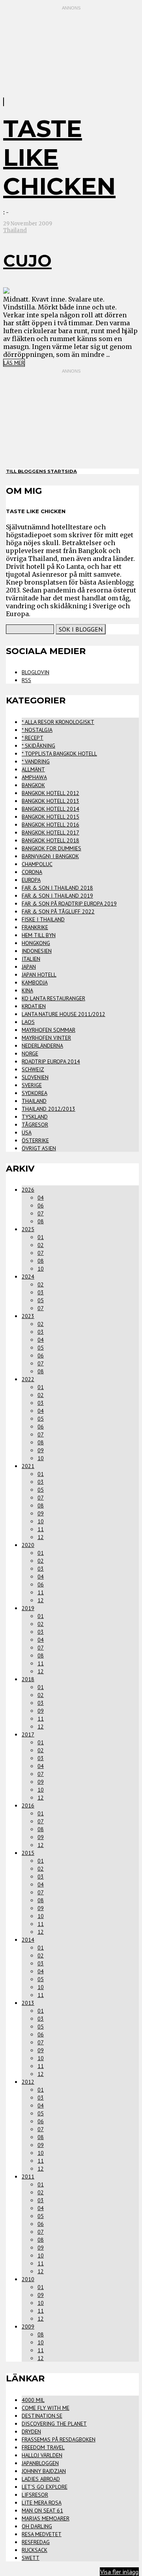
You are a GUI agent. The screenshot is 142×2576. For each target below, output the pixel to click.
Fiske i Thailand (43, 919)
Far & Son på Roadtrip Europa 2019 (69, 904)
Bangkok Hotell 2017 (50, 832)
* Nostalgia (37, 730)
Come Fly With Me (46, 2408)
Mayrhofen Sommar (49, 1030)
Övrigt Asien (39, 1148)
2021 (28, 1466)
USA (27, 1132)
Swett (31, 2558)
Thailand (15, 230)
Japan (29, 967)
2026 (28, 1190)
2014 (28, 1940)
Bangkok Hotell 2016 (50, 825)
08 (41, 1221)
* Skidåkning (38, 746)
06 (41, 1206)
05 (41, 1300)
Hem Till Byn (39, 935)
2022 (28, 1379)
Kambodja (35, 982)
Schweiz (33, 1069)
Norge (30, 1054)
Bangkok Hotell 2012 (50, 793)
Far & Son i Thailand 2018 (57, 888)
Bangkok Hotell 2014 (50, 809)
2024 (28, 1277)
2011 (28, 2177)
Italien (31, 959)
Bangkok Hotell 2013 (50, 801)
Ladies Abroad (41, 2479)
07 (41, 1213)
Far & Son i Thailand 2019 (57, 896)
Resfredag (36, 2542)
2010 (28, 2279)
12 (41, 1537)
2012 (28, 2082)
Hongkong (36, 943)
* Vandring (36, 761)
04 (41, 1198)
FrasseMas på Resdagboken (59, 2439)
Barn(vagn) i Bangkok (50, 856)
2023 (28, 1316)
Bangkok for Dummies (51, 848)
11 (41, 1529)
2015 (28, 1853)
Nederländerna (42, 1046)
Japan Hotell (39, 975)
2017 (28, 1734)
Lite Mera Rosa (42, 2503)
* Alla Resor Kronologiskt (58, 722)
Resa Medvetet (42, 2534)
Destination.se (42, 2416)
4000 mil (33, 2400)
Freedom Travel (43, 2447)
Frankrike (35, 927)
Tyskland (35, 1117)
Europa (31, 880)
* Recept (33, 738)
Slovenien (35, 1077)
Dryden (31, 2432)
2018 (28, 1679)
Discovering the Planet (54, 2424)
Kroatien (34, 1006)
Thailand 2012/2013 (49, 1109)
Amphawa (34, 777)
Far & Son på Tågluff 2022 (58, 911)
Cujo (27, 261)
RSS (26, 680)
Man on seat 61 (42, 2510)
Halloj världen (42, 2455)
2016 (28, 1805)
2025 (28, 1229)
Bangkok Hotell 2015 (50, 817)
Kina (27, 990)
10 (41, 1269)
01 (41, 1237)
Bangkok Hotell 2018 (50, 840)
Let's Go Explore (45, 2487)
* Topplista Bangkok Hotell (59, 754)
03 (41, 1292)
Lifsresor (35, 2495)
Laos (28, 1022)
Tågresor (35, 1125)
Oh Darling (37, 2526)
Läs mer (14, 363)
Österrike (35, 1140)
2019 (28, 1608)
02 (41, 1245)
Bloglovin (35, 672)
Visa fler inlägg (119, 2572)
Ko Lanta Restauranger (53, 998)
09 (41, 1450)
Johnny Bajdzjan (44, 2471)
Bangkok (33, 785)
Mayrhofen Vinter (46, 1038)
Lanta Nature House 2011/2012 (64, 1014)
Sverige (32, 1085)
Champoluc (37, 864)
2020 (28, 1545)
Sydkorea (35, 1093)
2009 (28, 2327)
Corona (32, 872)
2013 (28, 2003)
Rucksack (35, 2550)
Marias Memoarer (46, 2518)
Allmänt (33, 769)
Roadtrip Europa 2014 (51, 1061)
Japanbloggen (40, 2463)
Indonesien (37, 951)
